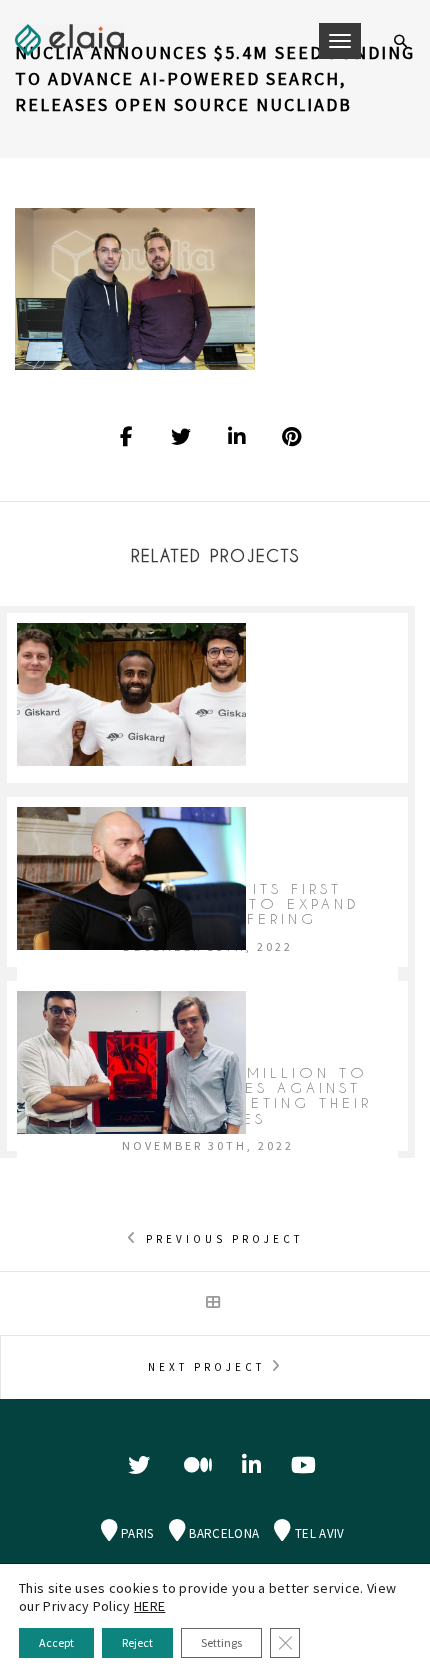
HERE (149, 1606)
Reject (137, 1642)
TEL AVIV (318, 1544)
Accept (56, 1642)
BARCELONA (222, 1544)
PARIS (136, 1544)
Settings (221, 1642)
